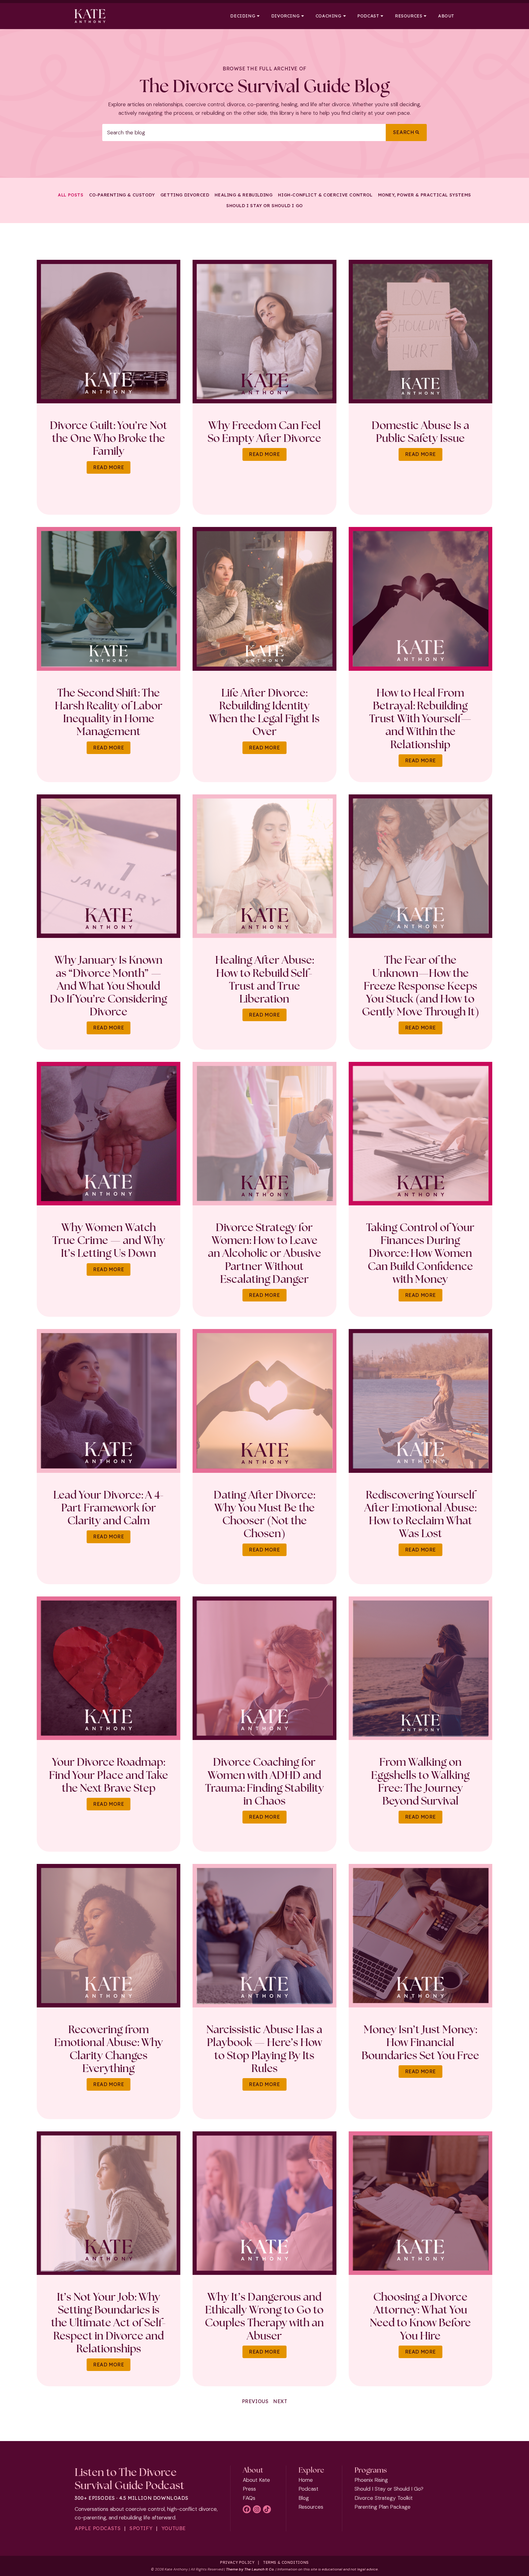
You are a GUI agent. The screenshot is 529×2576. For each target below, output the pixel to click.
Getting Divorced (185, 195)
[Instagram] (257, 2509)
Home (306, 2480)
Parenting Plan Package (383, 2507)
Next (280, 2401)
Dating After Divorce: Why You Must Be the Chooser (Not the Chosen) (264, 1514)
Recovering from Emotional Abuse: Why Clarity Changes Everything (109, 2049)
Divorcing (285, 16)
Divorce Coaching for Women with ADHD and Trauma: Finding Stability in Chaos (264, 1781)
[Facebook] (247, 2509)
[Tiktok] (267, 2509)
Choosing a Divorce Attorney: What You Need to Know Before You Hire (420, 2316)
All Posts (71, 195)
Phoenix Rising (371, 2480)
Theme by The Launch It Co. (250, 2569)
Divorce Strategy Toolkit (384, 2498)
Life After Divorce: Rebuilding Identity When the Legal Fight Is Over (264, 712)
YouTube (174, 2528)
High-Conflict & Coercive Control (325, 195)
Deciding (243, 16)
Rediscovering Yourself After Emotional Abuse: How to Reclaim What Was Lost (420, 1514)
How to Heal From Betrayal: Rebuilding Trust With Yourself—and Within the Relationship (420, 718)
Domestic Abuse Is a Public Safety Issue (420, 431)
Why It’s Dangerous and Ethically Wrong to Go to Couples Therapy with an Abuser (264, 2316)
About (446, 16)
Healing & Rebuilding (244, 195)
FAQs (249, 2498)
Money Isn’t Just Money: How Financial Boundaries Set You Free (420, 2042)
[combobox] (244, 133)
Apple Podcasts (98, 2528)
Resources (409, 16)
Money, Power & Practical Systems (425, 195)
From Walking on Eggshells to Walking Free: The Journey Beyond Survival (420, 1781)
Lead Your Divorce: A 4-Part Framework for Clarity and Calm (109, 1507)
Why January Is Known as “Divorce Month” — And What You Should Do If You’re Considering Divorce (109, 986)
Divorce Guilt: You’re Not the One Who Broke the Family (109, 438)
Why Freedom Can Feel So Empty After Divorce (264, 431)
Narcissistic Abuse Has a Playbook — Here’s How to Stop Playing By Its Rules (264, 2049)
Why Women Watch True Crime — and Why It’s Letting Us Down (109, 1240)
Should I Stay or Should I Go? (389, 2489)
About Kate (256, 2480)
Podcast (368, 16)
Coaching (329, 16)
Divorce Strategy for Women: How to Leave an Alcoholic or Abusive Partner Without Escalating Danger (264, 1253)
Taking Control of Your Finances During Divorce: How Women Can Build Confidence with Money (420, 1253)
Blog (304, 2498)
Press (249, 2489)
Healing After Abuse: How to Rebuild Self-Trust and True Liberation (264, 979)
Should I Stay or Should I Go (264, 206)
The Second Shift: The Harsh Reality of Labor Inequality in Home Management (109, 712)
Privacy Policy (237, 2562)
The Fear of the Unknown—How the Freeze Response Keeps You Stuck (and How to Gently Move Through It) (420, 986)
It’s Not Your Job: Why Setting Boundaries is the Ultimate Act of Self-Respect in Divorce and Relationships (109, 2322)
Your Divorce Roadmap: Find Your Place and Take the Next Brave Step (109, 1775)
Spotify (141, 2528)
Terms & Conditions (286, 2562)
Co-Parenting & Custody (122, 195)
